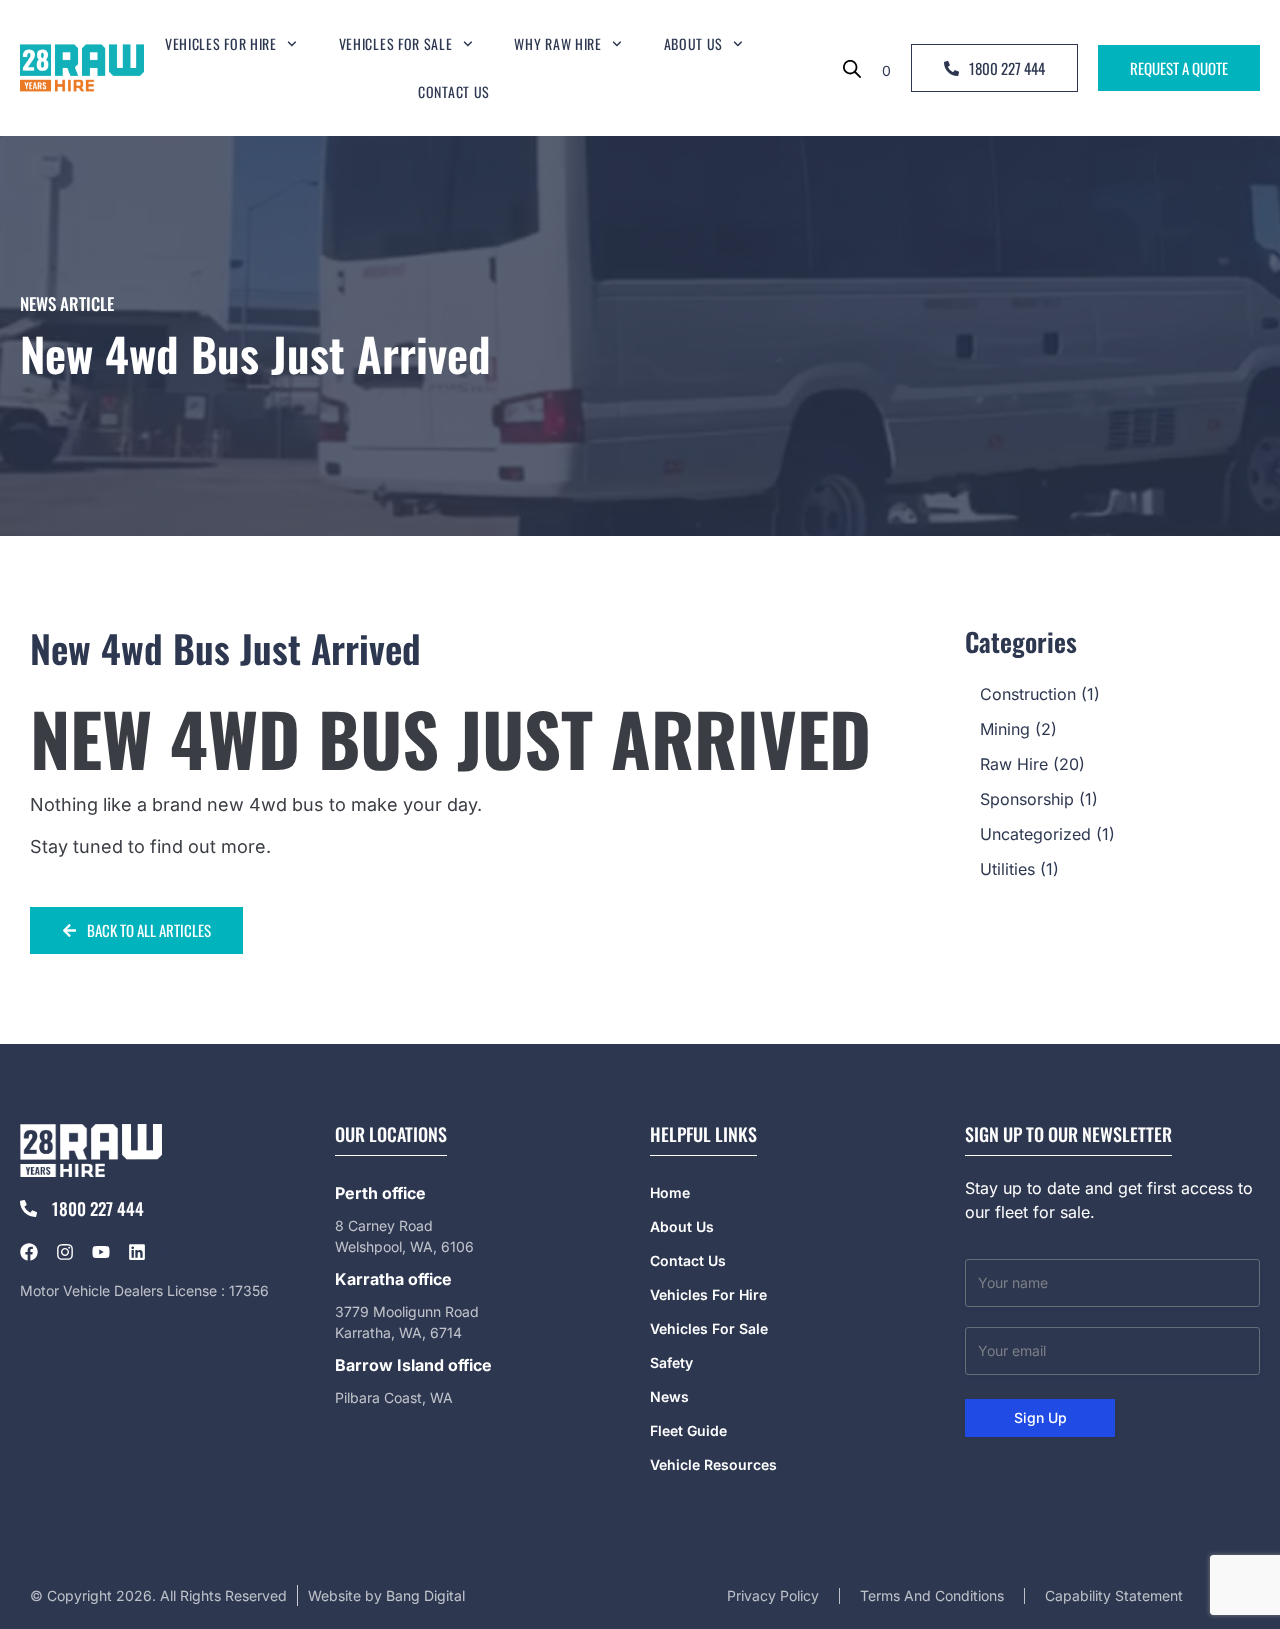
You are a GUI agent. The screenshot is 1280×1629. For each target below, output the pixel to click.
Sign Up (1040, 1417)
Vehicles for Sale (396, 43)
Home (670, 1192)
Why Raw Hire (557, 43)
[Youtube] (110, 1252)
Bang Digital (425, 1595)
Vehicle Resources (713, 1464)
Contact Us (454, 91)
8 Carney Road (384, 1225)
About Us (694, 43)
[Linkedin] (146, 1252)
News (669, 1396)
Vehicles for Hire (221, 43)
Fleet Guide (688, 1430)
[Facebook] (38, 1252)
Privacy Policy (773, 1595)
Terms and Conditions (932, 1595)
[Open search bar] (852, 68)
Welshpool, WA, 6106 (404, 1246)
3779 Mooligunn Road (407, 1311)
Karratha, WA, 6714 (398, 1332)
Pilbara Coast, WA (394, 1397)
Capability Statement (1114, 1595)
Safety (671, 1362)
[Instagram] (74, 1252)
